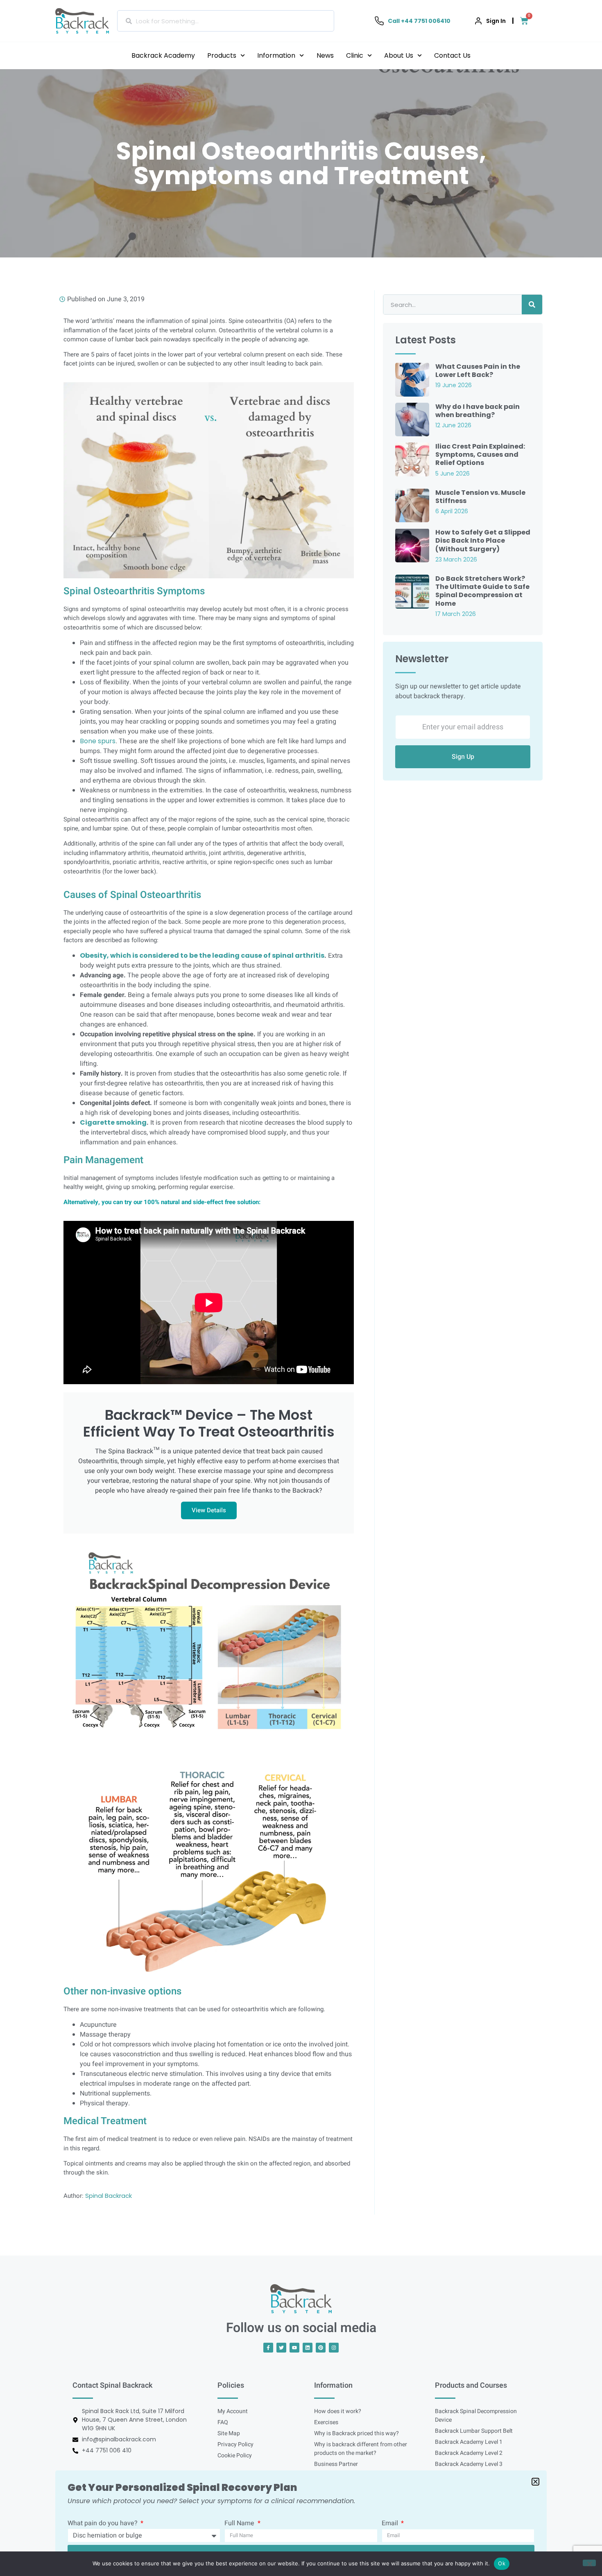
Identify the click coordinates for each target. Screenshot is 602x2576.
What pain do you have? (103, 2524)
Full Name (240, 2524)
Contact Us (452, 55)
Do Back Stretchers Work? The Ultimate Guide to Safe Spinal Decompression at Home (482, 591)
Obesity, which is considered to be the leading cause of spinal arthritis (202, 955)
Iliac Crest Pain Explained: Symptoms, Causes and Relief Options (480, 455)
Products (222, 55)
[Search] (532, 305)
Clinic (355, 55)
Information (276, 55)
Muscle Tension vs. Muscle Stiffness (480, 497)
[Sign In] (478, 21)
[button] (535, 2482)
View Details (209, 1510)
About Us (399, 55)
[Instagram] (334, 2348)
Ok (502, 2563)
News (325, 55)
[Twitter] (281, 2348)
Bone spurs (98, 741)
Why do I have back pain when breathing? (478, 411)
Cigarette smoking (113, 1122)
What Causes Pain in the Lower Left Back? (478, 371)
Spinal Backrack (109, 2196)
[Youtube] (294, 2348)
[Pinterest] (321, 2348)
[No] (589, 2563)
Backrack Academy (163, 55)
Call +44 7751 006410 (419, 21)
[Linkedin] (308, 2348)
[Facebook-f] (268, 2348)
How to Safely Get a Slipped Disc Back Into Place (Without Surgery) (483, 540)
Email (391, 2524)
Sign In (496, 21)
